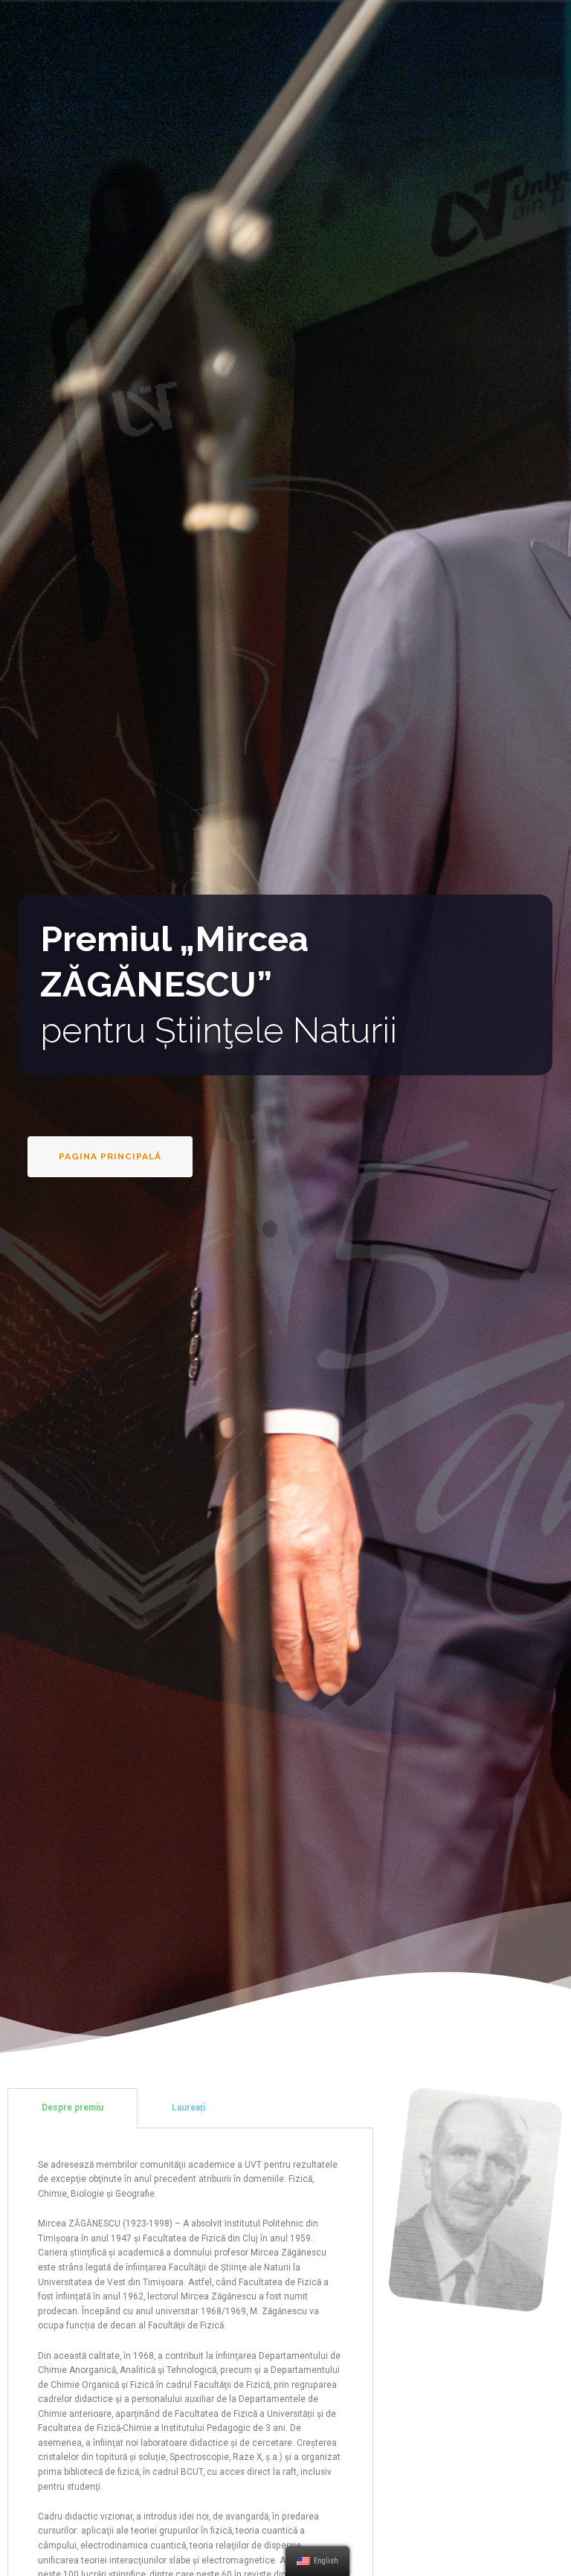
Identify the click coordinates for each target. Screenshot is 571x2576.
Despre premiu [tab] (72, 2108)
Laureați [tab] (188, 2108)
